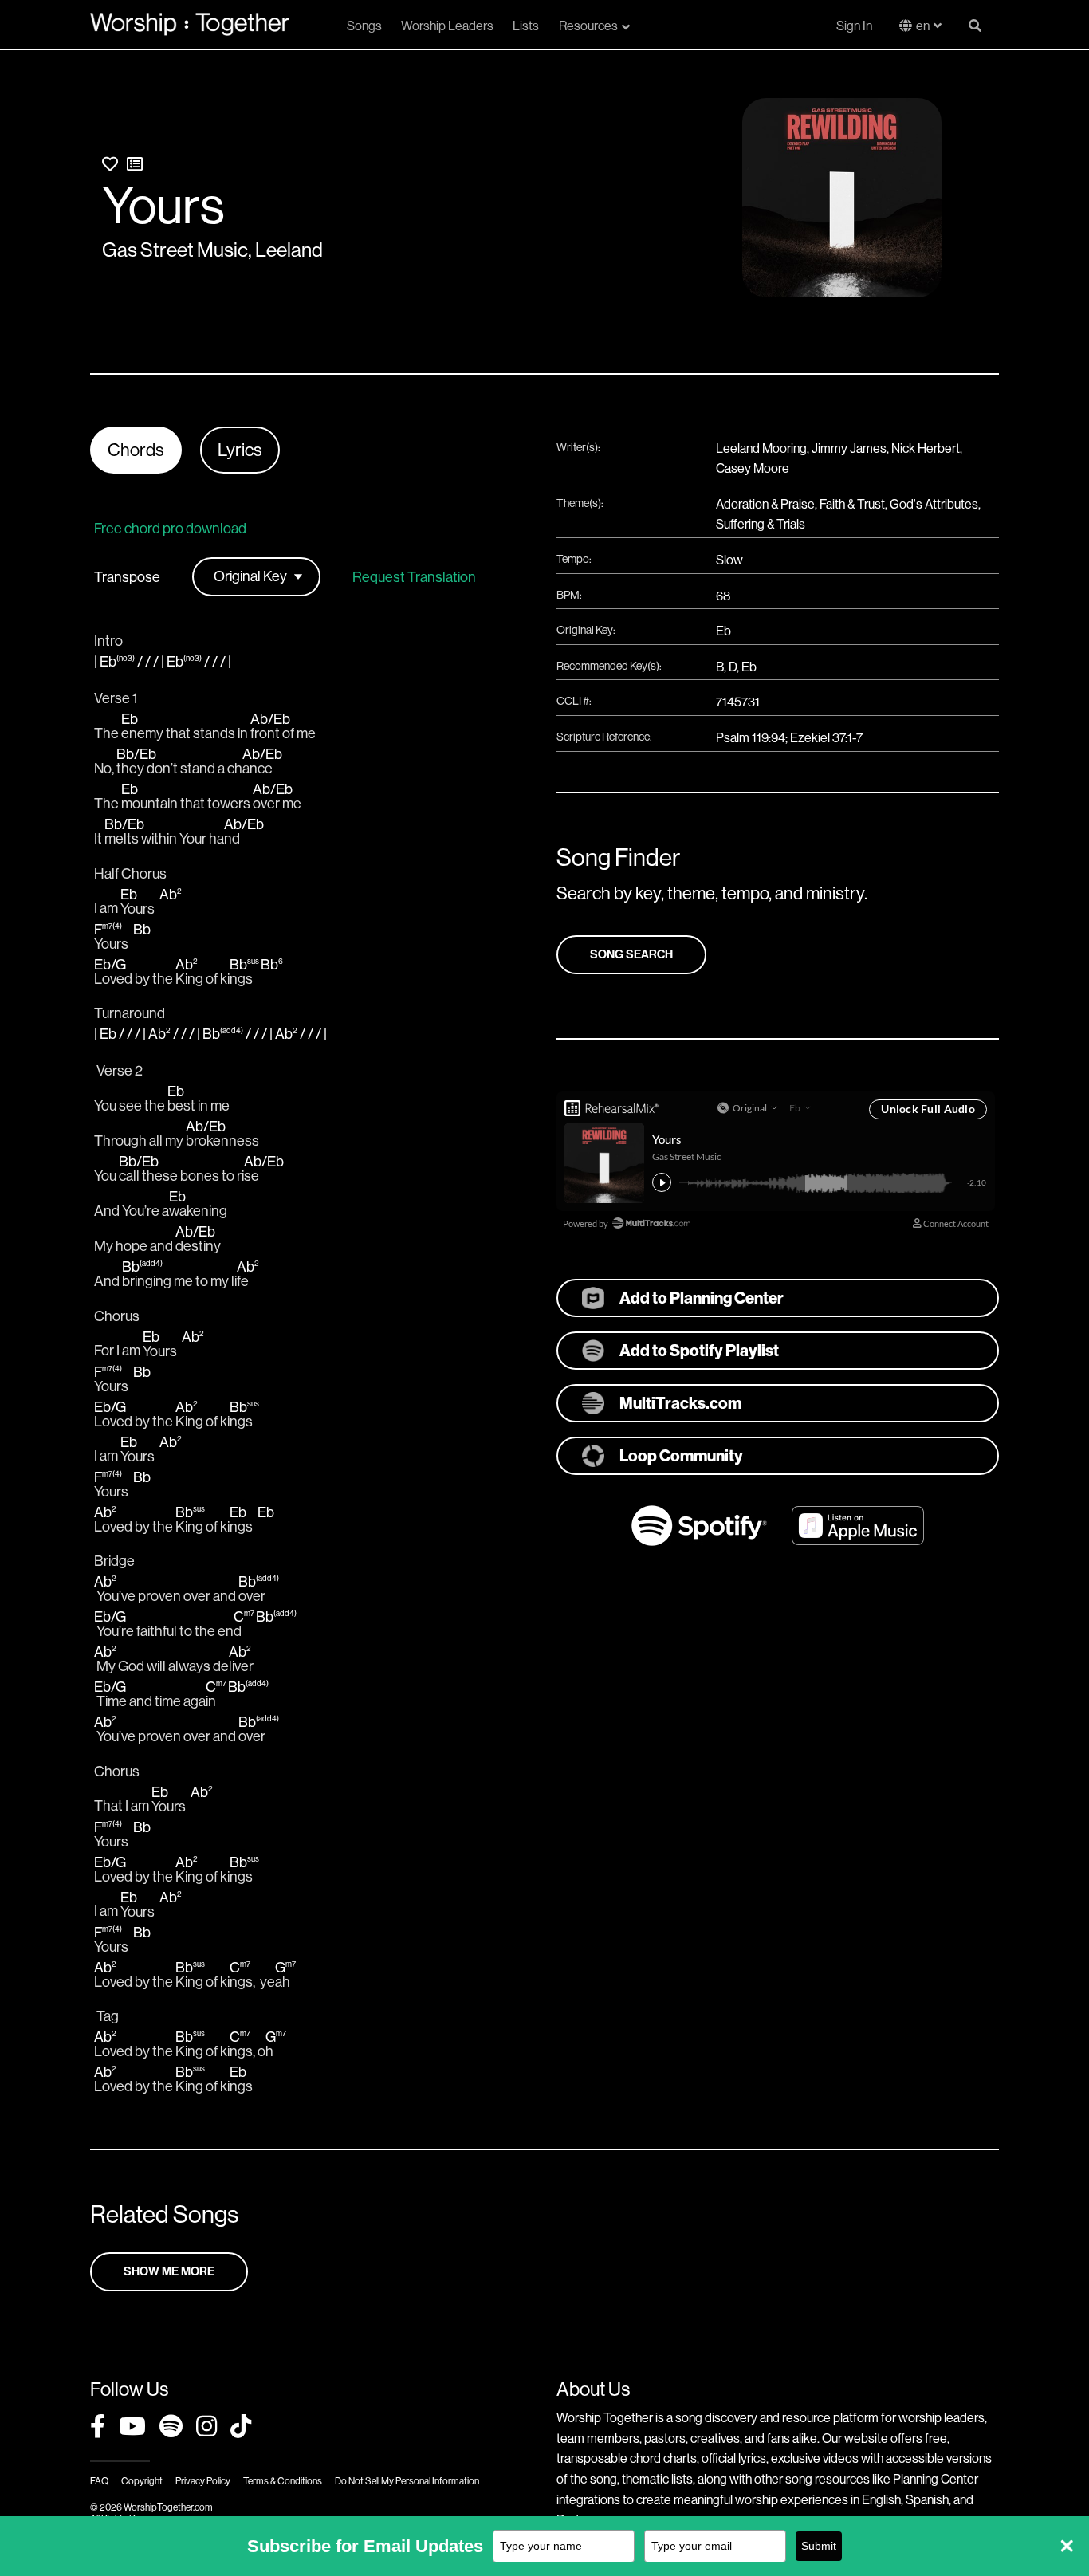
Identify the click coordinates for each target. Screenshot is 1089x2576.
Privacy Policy (203, 2481)
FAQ (99, 2481)
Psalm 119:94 (751, 738)
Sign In (854, 26)
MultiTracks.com (680, 1403)
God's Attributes (934, 504)
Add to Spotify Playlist (699, 1351)
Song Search (631, 954)
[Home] (190, 24)
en (923, 26)
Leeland (289, 250)
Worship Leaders (447, 26)
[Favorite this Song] (110, 165)
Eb (723, 631)
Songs (364, 26)
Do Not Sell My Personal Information (407, 2481)
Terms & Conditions (283, 2481)
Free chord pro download (170, 529)
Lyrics (240, 450)
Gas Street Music (175, 250)
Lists (526, 26)
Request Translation (414, 577)
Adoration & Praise (765, 504)
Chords (136, 450)
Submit (819, 2546)
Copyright (142, 2481)
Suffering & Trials (761, 524)
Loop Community (681, 1456)
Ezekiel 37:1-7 (826, 738)
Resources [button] (588, 26)
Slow (729, 560)
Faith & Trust (852, 504)
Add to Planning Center (702, 1298)
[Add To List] (135, 165)
